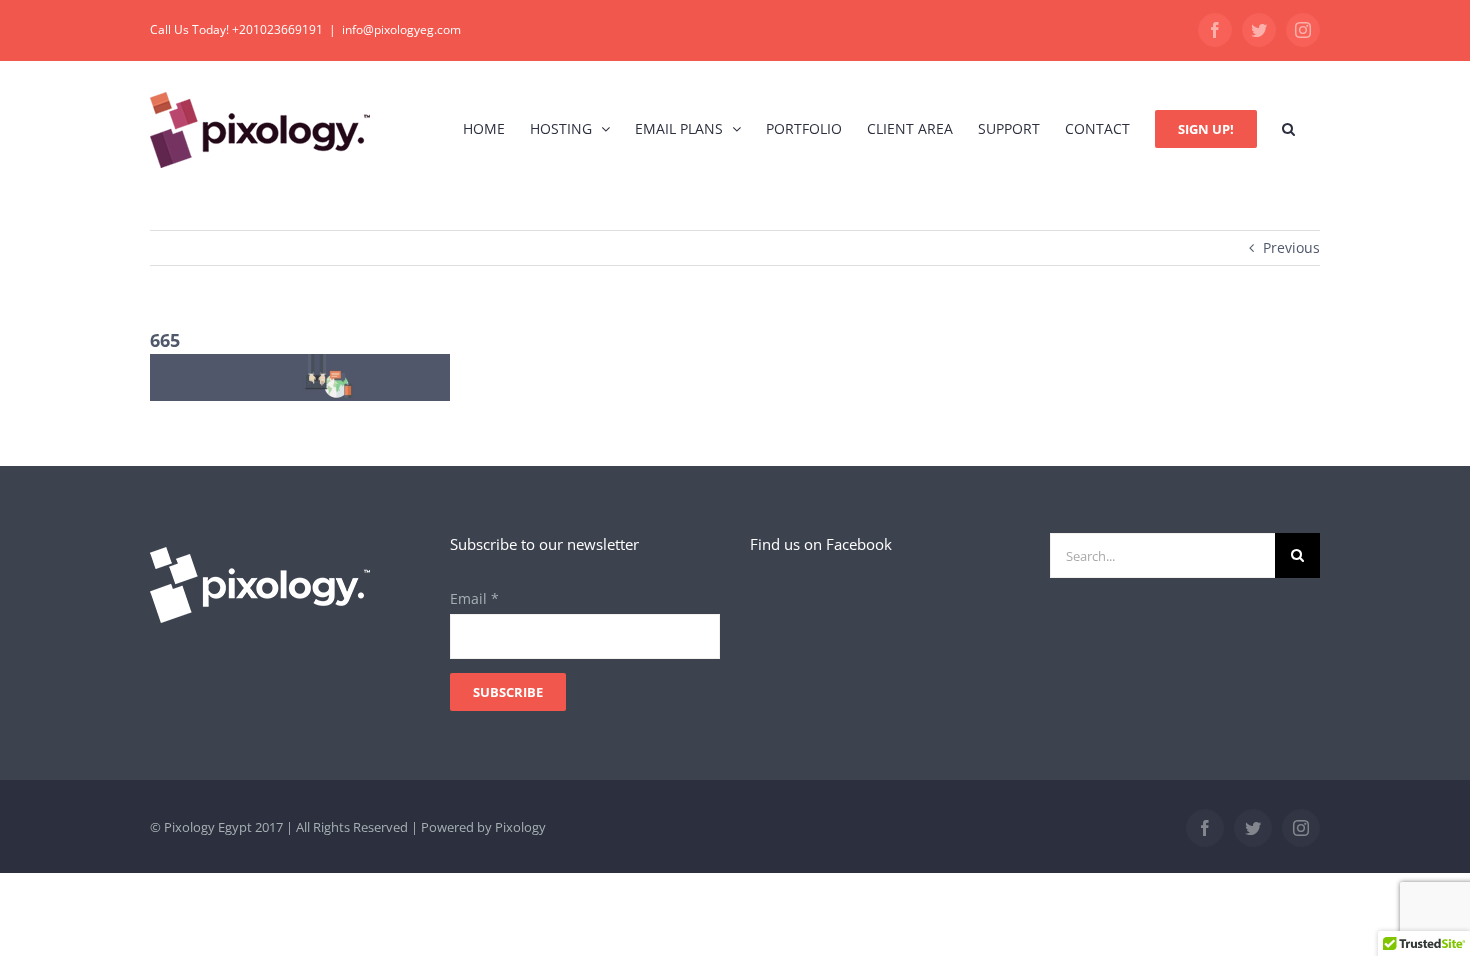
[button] (1288, 128)
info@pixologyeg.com (401, 29)
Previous (1291, 247)
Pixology (520, 827)
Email (474, 598)
